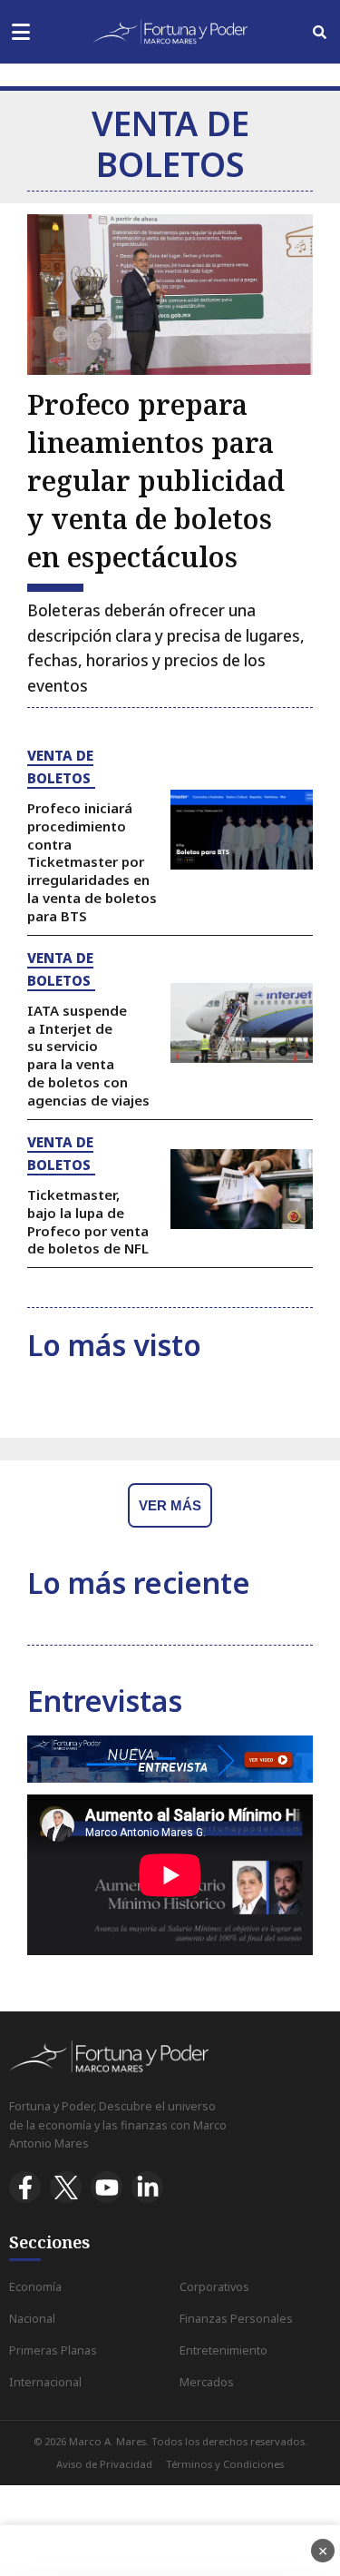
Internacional (45, 2382)
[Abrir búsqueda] (320, 32)
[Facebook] (25, 2187)
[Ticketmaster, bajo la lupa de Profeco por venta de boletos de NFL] (242, 1190)
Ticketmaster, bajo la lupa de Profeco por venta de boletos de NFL (88, 1221)
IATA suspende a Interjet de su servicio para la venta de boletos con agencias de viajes (88, 1055)
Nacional (32, 2319)
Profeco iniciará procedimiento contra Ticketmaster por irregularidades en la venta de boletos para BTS (92, 862)
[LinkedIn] (147, 2187)
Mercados (207, 2382)
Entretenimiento (223, 2350)
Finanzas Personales (236, 2319)
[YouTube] (107, 2187)
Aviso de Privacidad (104, 2464)
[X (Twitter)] (66, 2187)
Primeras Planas (53, 2350)
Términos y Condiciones (225, 2464)
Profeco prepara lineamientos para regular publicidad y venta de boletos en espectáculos (156, 481)
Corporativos (214, 2287)
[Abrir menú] (20, 32)
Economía (35, 2287)
